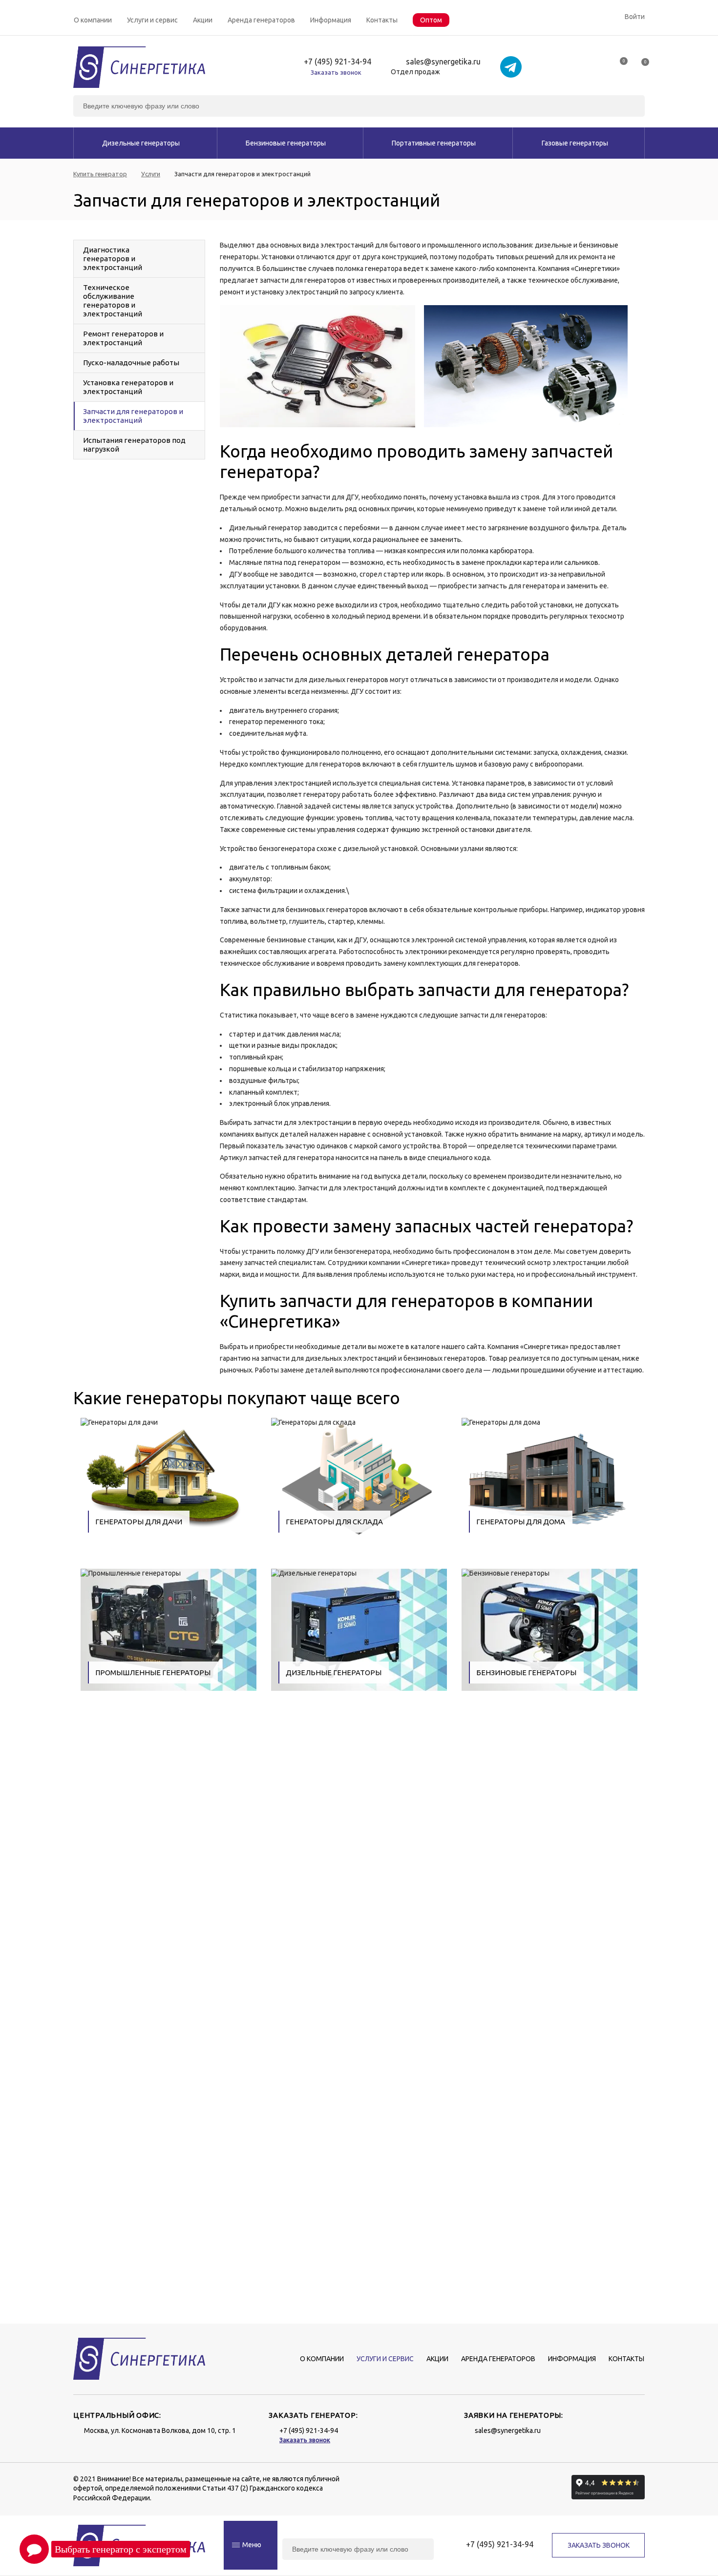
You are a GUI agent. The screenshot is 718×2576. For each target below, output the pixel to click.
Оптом (431, 20)
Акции (203, 20)
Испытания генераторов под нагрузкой (134, 445)
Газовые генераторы (575, 143)
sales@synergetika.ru (443, 62)
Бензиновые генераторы (286, 143)
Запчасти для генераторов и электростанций (133, 416)
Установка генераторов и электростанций (128, 387)
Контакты (382, 20)
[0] (619, 65)
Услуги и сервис (152, 20)
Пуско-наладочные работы (131, 363)
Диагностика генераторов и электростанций (113, 259)
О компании (93, 20)
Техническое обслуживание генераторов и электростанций (113, 301)
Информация (331, 20)
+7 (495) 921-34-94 (338, 62)
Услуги (151, 174)
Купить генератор (100, 174)
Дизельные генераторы (141, 143)
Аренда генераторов (261, 20)
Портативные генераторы (434, 143)
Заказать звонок (336, 72)
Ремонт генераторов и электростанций (123, 338)
